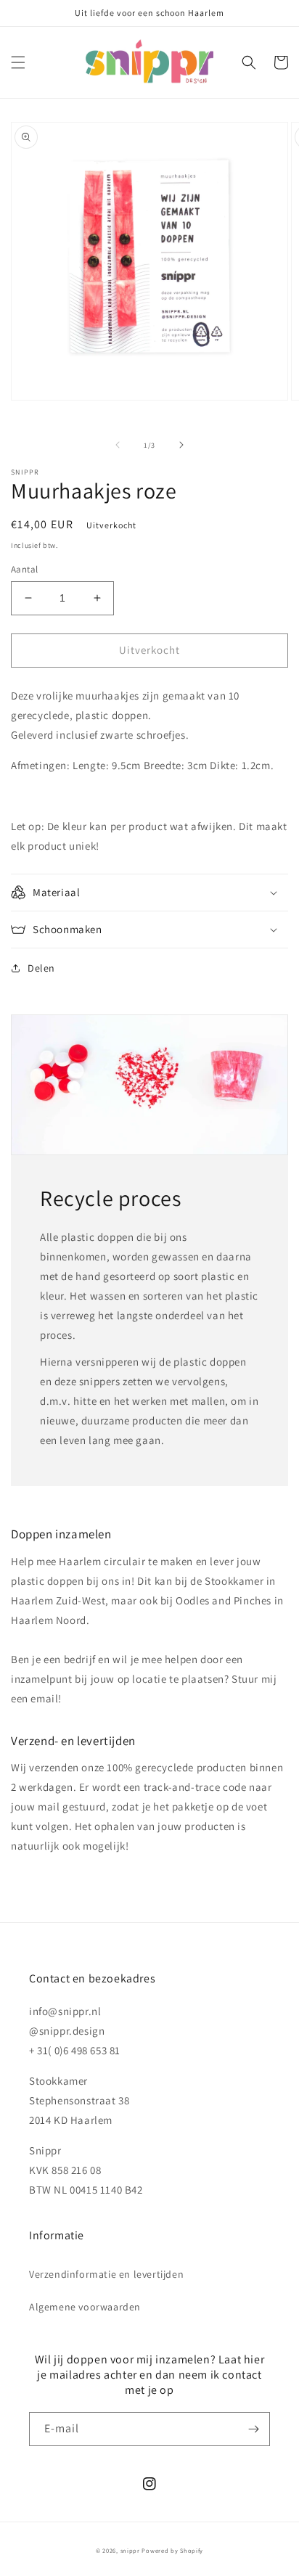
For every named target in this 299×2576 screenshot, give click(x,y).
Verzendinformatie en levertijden (106, 2274)
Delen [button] (41, 968)
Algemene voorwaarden (85, 2307)
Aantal (24, 569)
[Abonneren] (253, 2429)
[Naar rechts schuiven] (181, 445)
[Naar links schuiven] (118, 445)
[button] (18, 62)
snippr (130, 2550)
